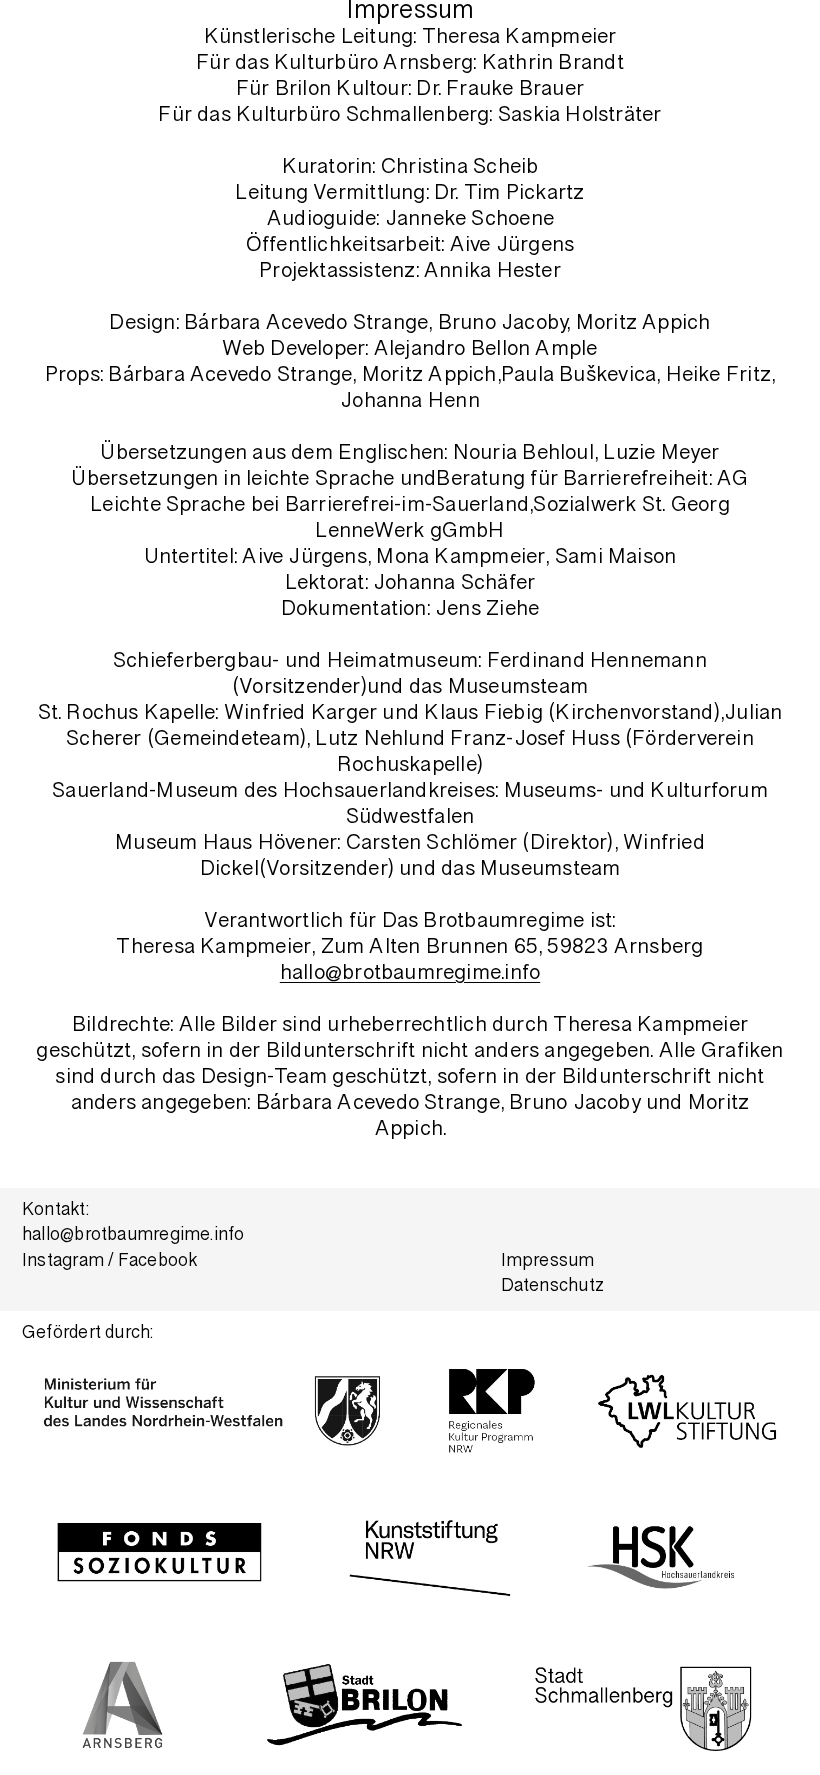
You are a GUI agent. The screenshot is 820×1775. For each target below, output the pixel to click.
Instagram (63, 1262)
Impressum (548, 1262)
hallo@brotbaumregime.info (410, 974)
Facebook (158, 1262)
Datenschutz (552, 1287)
